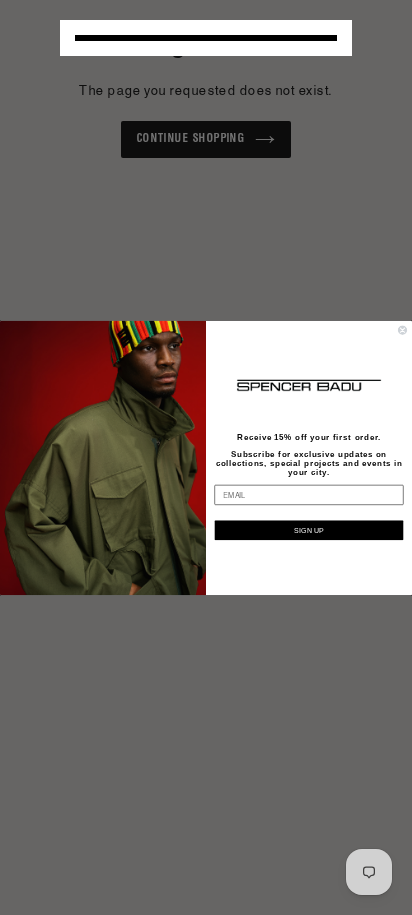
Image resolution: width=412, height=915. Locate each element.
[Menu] (206, 38)
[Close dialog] (402, 329)
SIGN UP (309, 530)
